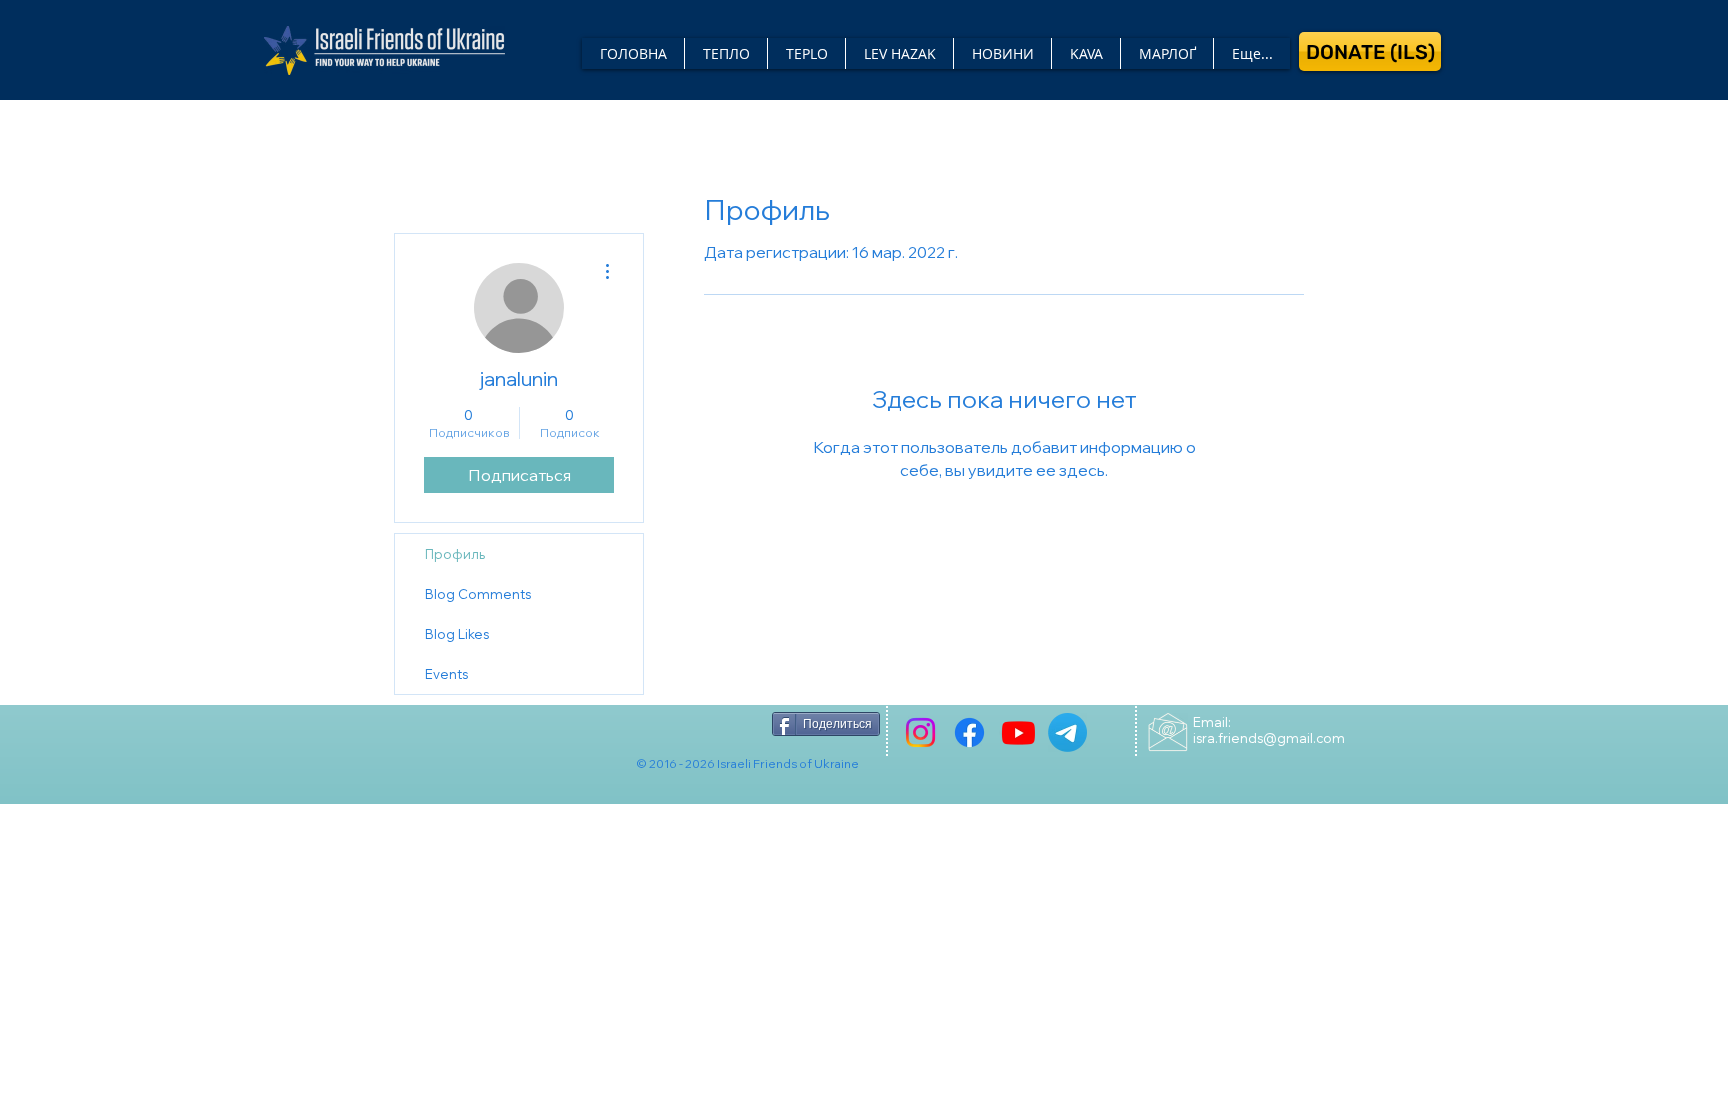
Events (446, 674)
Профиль (455, 554)
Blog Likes (457, 634)
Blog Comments (478, 594)
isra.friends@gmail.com (1269, 738)
